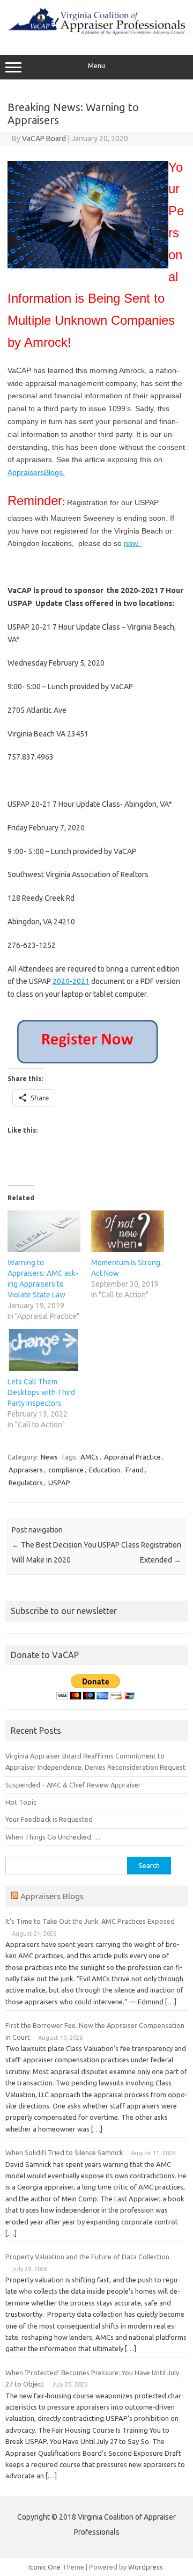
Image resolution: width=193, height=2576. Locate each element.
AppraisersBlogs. (36, 472)
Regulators (26, 1483)
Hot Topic (21, 1802)
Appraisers (26, 1470)
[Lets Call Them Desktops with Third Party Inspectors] (44, 1350)
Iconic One (44, 2567)
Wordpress (146, 2567)
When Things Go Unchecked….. (53, 1837)
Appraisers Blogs (52, 1896)
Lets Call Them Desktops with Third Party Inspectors (41, 1392)
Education (105, 1470)
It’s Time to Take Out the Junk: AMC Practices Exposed (90, 1921)
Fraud (135, 1470)
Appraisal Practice (132, 1457)
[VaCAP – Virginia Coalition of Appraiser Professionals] (96, 32)
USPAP (59, 1483)
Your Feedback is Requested (49, 1819)
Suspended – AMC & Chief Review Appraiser (73, 1785)
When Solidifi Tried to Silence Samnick (64, 2152)
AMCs (90, 1457)
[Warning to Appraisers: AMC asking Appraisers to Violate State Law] (44, 1231)
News (49, 1457)
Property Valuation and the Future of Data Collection (87, 2257)
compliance (66, 1470)
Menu (96, 66)
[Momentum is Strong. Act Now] (128, 1231)
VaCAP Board (44, 138)
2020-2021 (71, 981)
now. (133, 543)
